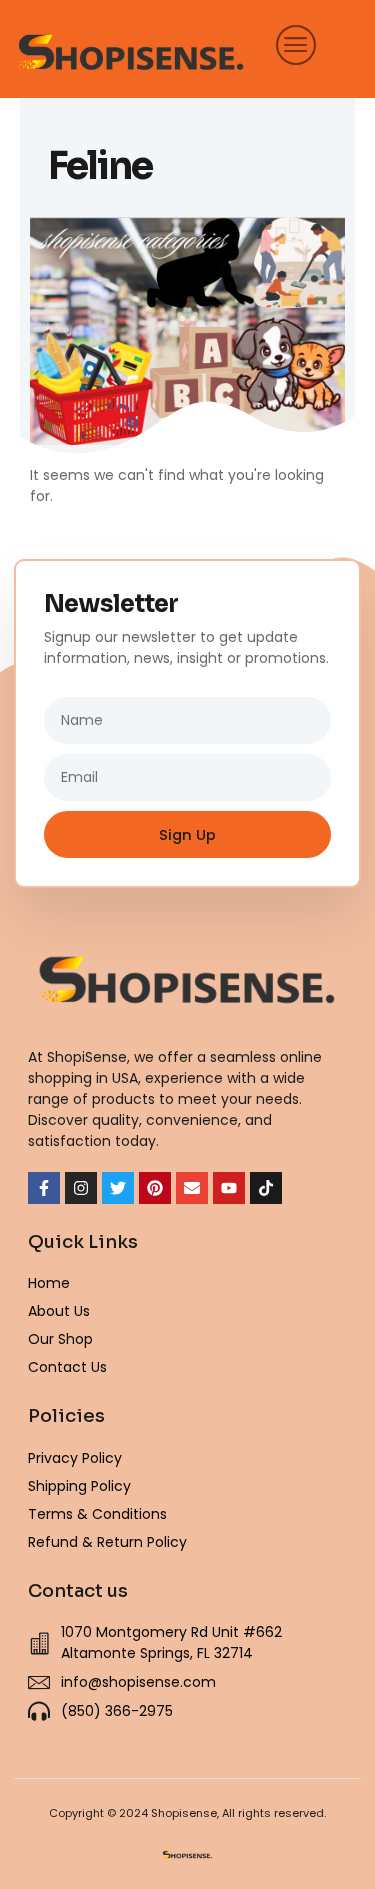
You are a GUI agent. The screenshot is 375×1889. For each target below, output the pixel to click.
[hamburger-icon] (290, 44)
